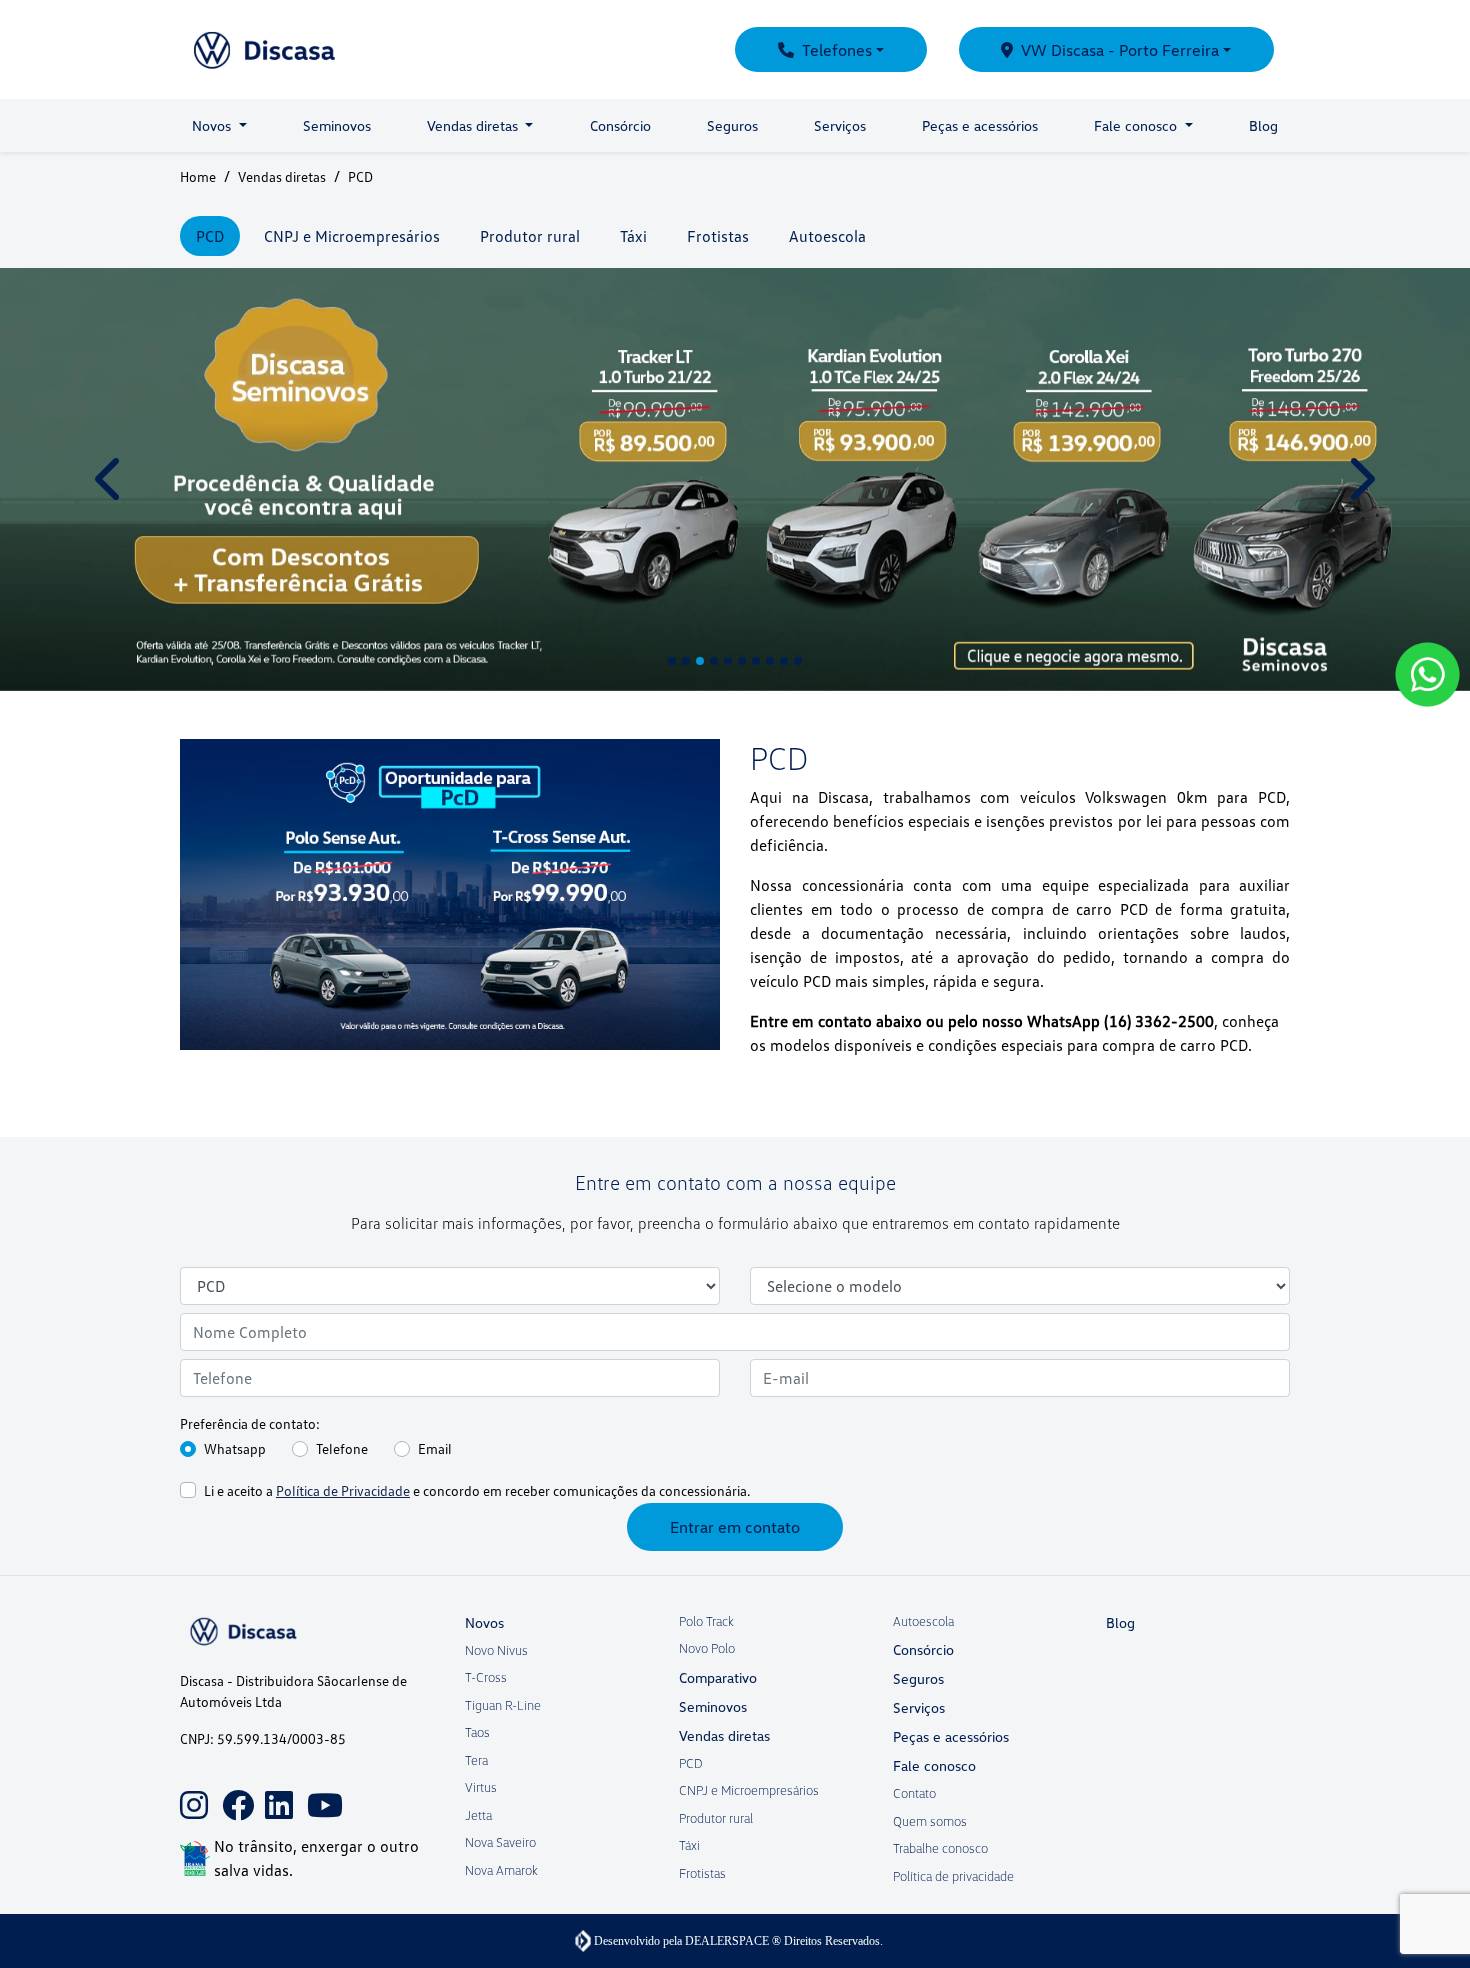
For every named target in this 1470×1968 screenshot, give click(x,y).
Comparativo (718, 1677)
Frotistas (702, 1873)
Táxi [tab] (633, 236)
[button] (110, 479)
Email (435, 1448)
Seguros (732, 125)
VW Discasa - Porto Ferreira (1120, 50)
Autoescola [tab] (827, 236)
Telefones (837, 50)
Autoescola (923, 1621)
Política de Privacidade (343, 1490)
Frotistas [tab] (718, 236)
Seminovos (337, 125)
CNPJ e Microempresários (749, 1790)
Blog (1263, 125)
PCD (691, 1763)
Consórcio (620, 125)
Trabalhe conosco (940, 1848)
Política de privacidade (953, 1876)
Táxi (689, 1845)
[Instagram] (190, 1791)
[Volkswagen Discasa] (312, 49)
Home (198, 176)
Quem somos (930, 1821)
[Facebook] (232, 1791)
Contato (914, 1793)
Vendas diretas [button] (474, 125)
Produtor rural (716, 1818)
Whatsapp (235, 1448)
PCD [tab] (210, 236)
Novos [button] (213, 125)
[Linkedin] (275, 1791)
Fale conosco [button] (1137, 125)
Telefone (342, 1448)
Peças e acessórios (980, 125)
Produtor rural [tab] (530, 236)
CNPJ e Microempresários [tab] (352, 236)
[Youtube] (317, 1791)
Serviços (840, 125)
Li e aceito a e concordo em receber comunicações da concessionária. (477, 1490)
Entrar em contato (735, 1527)
